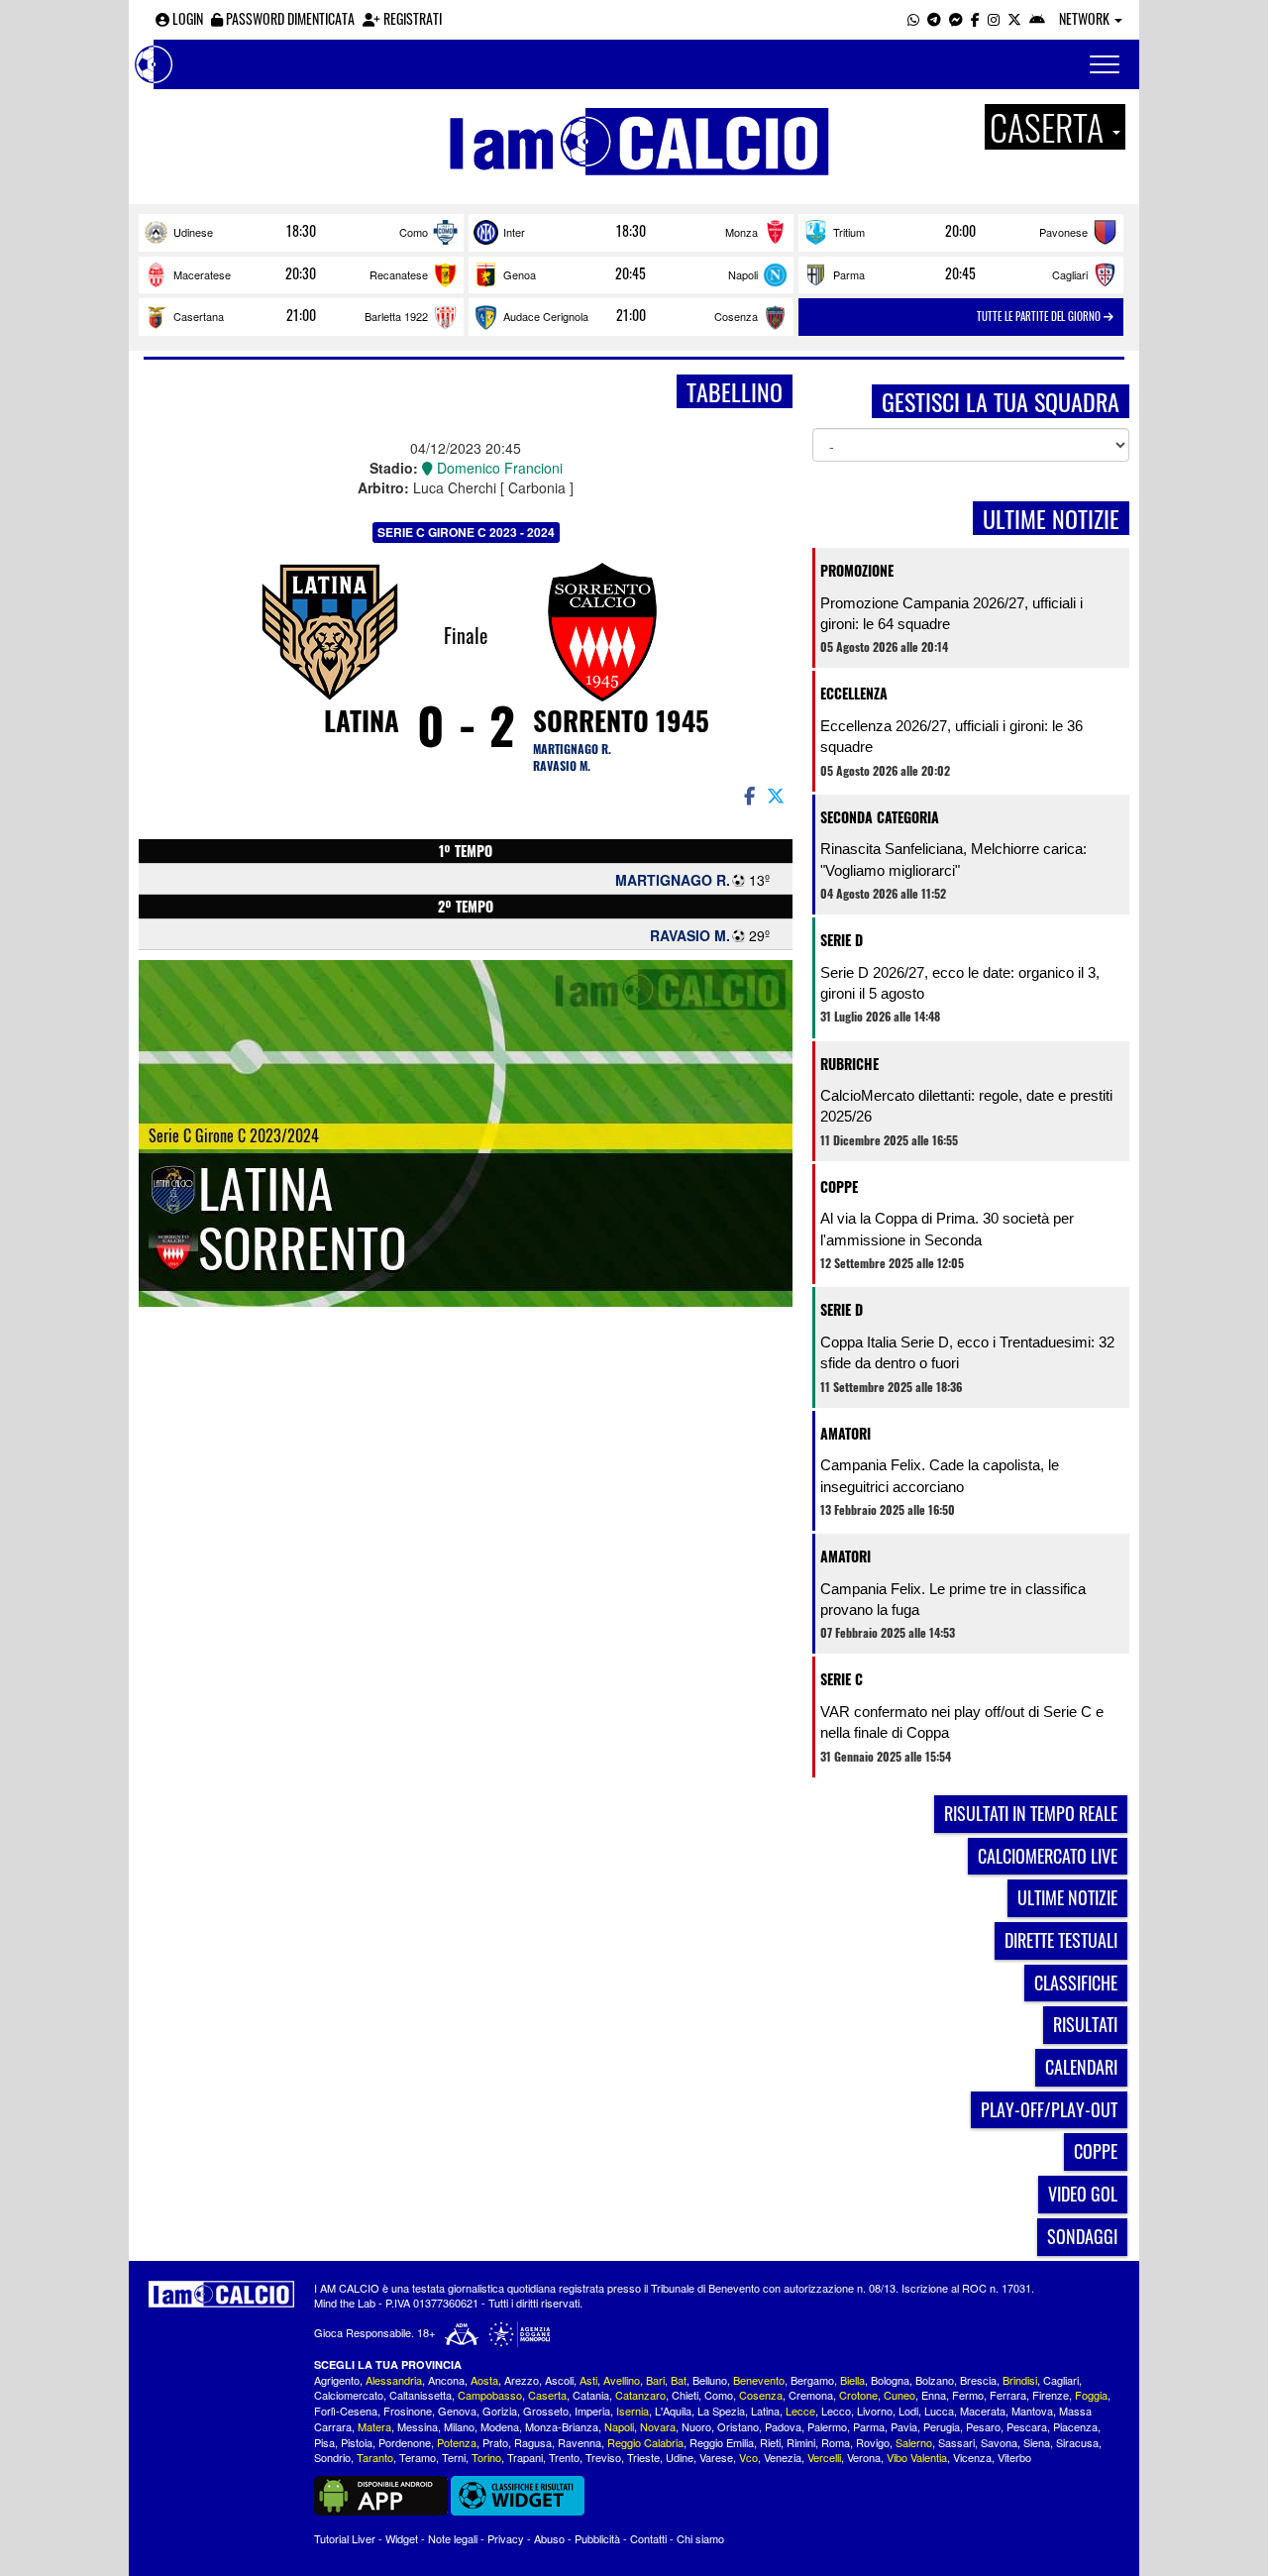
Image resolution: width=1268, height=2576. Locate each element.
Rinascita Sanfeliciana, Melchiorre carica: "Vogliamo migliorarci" (953, 859)
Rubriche (849, 1064)
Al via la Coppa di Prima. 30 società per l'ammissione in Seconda (947, 1229)
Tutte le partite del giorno (1040, 316)
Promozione (857, 570)
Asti (588, 2380)
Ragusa (533, 2442)
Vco (748, 2457)
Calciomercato (349, 2395)
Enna (934, 2395)
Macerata (983, 2411)
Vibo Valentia (917, 2457)
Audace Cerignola (546, 316)
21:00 (301, 315)
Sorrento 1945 (621, 720)
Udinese (193, 232)
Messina (418, 2426)
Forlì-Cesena (346, 2411)
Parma (849, 274)
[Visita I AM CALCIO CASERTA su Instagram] (994, 18)
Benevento (759, 2380)
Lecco (836, 2411)
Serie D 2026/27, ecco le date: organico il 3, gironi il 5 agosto (960, 983)
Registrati (411, 18)
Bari (655, 2380)
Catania (591, 2395)
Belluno (710, 2380)
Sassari (956, 2442)
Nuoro (696, 2426)
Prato (495, 2442)
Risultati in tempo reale (1031, 1813)
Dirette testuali (1061, 1940)
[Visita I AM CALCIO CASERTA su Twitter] (1014, 18)
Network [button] (1086, 18)
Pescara (1027, 2426)
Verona (864, 2457)
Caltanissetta (421, 2395)
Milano (459, 2426)
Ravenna (580, 2442)
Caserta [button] (1050, 127)
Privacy (506, 2538)
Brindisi (1020, 2380)
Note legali (453, 2538)
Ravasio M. (562, 765)
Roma (836, 2442)
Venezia (783, 2457)
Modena (500, 2426)
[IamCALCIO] (221, 2295)
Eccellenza (854, 693)
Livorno (875, 2411)
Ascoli (559, 2380)
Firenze (1051, 2395)
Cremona (811, 2395)
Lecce (800, 2411)
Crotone (858, 2395)
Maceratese (202, 274)
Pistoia (357, 2442)
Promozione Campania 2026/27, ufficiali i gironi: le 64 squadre (951, 613)
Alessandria (394, 2380)
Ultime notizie (1067, 1897)
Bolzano (935, 2380)
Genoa (520, 274)
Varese (716, 2457)
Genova (457, 2411)
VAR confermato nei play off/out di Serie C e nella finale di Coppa (962, 1722)
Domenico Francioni (498, 468)
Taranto (375, 2457)
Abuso (549, 2538)
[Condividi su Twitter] (778, 795)
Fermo (968, 2395)
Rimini (801, 2442)
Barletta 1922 (396, 316)
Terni (454, 2457)
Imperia (592, 2411)
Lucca (939, 2411)
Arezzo (522, 2380)
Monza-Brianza (562, 2426)
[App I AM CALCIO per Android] (1037, 18)
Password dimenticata (289, 18)
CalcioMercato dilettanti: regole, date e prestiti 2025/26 (966, 1106)
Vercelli (824, 2457)
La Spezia (721, 2411)
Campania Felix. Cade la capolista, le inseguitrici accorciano (940, 1475)
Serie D (842, 940)
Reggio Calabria (645, 2442)
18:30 (301, 231)
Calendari (1081, 2067)
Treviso (603, 2457)
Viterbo (1014, 2457)
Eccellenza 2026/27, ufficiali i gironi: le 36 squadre (951, 736)
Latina (362, 720)
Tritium (849, 232)
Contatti (648, 2538)
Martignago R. (572, 749)
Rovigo (873, 2442)
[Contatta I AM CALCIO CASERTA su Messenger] (956, 18)
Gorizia (500, 2411)
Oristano (738, 2426)
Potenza (457, 2442)
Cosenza (736, 316)
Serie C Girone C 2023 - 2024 (466, 532)
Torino (486, 2457)
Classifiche (1076, 1983)
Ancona (446, 2380)
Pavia (904, 2426)
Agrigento (337, 2380)
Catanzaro (640, 2395)
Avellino (622, 2380)
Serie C (842, 1679)
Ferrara (1008, 2395)
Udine (680, 2457)
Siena (1037, 2442)
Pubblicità (597, 2538)
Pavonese (1063, 232)
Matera (374, 2426)
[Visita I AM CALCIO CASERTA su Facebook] (975, 18)
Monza (741, 232)
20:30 (301, 273)
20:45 (631, 273)
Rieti (770, 2442)
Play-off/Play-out (1049, 2109)
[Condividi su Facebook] (748, 795)
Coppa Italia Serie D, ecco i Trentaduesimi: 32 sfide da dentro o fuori (967, 1352)
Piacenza (1075, 2426)
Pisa (324, 2442)
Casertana (199, 316)
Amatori (845, 1433)
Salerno (914, 2442)
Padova (783, 2426)
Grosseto (546, 2411)
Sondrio (332, 2457)
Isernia (633, 2411)
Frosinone (408, 2411)
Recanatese (399, 274)
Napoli (743, 274)
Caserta (547, 2395)
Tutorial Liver (345, 2538)
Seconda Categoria (880, 817)
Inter (514, 232)
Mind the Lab (345, 2303)
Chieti (685, 2395)
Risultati (1085, 2024)
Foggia (1091, 2395)
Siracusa (1077, 2442)
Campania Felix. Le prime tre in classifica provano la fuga (953, 1599)
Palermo (827, 2426)
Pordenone (405, 2442)
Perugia (942, 2426)
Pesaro (983, 2426)
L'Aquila (673, 2411)
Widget (402, 2538)
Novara (658, 2426)
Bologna (890, 2380)
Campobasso (490, 2395)
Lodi (908, 2411)
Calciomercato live (1048, 1856)
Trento (564, 2457)
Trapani (525, 2457)
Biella (852, 2380)
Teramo (418, 2457)
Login (186, 18)
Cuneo (899, 2395)
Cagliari (1070, 274)
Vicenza (972, 2457)
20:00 (960, 231)
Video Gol (1083, 2194)
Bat (679, 2380)
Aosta (484, 2380)
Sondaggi (1082, 2236)
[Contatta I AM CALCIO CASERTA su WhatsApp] (913, 18)
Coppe (839, 1186)
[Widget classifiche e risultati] (518, 2494)
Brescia (978, 2380)
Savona (999, 2442)
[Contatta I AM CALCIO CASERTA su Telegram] (934, 18)
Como (414, 232)
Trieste (643, 2457)
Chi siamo (700, 2538)
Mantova (1032, 2411)
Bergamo (812, 2380)
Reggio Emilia (722, 2442)
